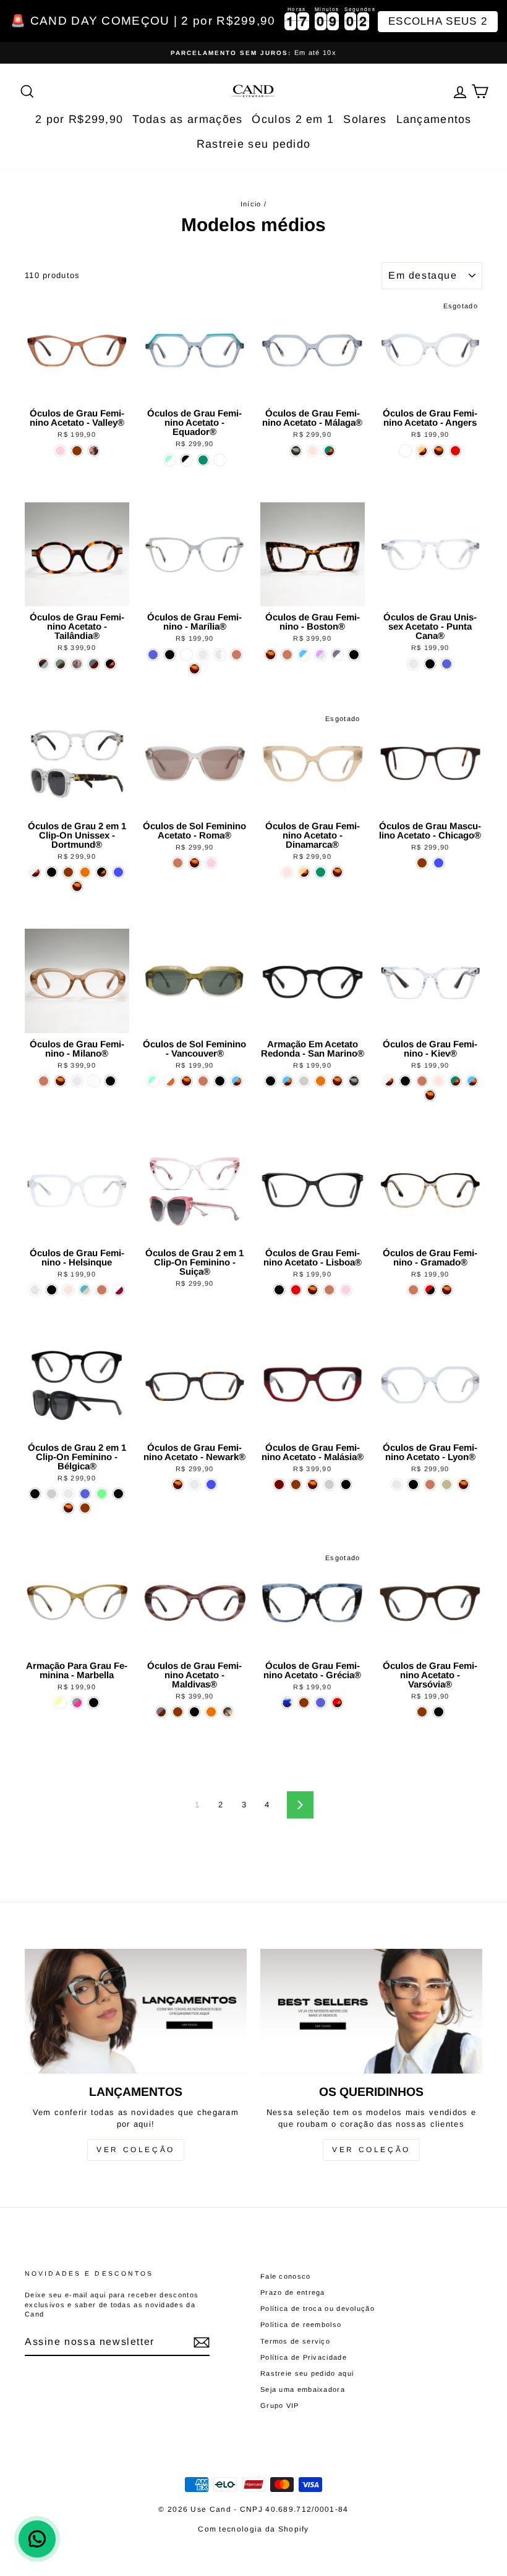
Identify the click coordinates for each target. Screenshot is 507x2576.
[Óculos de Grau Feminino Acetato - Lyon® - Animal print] (463, 1484)
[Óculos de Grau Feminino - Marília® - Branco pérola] (220, 655)
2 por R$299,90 (79, 119)
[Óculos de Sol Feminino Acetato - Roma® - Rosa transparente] (211, 863)
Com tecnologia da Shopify (253, 2529)
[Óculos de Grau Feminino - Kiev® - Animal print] (430, 1095)
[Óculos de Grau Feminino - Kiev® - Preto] (405, 1081)
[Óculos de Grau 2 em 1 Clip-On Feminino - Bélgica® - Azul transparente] (85, 1494)
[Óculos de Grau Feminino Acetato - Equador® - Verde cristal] (170, 460)
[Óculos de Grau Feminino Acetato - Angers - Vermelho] (455, 451)
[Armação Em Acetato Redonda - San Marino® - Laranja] (321, 1081)
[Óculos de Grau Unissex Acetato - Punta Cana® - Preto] (430, 664)
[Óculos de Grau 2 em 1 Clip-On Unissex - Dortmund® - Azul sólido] (118, 872)
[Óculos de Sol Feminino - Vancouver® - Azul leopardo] (236, 1081)
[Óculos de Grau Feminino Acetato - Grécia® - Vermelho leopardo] (337, 1703)
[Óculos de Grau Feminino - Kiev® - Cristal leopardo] (389, 1081)
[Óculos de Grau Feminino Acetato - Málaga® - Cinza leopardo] (296, 451)
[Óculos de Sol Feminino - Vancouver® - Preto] (220, 1081)
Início (251, 204)
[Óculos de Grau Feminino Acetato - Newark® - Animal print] (178, 1484)
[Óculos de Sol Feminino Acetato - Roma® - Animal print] (194, 863)
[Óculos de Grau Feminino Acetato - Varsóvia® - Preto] (439, 1712)
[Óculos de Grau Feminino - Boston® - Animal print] (271, 655)
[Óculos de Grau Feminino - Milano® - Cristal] (77, 1081)
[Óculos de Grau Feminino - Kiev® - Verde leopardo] (455, 1081)
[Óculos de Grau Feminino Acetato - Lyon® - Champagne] (430, 1484)
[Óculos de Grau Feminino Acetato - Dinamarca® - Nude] (287, 872)
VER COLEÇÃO (136, 2150)
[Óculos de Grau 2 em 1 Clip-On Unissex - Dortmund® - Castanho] (68, 872)
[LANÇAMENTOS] (136, 2011)
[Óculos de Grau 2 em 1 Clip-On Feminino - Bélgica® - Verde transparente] (102, 1494)
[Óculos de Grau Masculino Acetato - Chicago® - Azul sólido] (439, 863)
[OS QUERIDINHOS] (371, 2011)
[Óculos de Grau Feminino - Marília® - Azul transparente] (153, 655)
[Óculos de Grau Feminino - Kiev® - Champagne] (422, 1081)
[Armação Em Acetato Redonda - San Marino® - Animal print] (337, 1081)
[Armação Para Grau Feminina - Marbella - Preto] (94, 1703)
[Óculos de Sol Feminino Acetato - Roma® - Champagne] (178, 863)
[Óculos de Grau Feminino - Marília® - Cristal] (203, 655)
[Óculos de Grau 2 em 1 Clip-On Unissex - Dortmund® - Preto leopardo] (102, 872)
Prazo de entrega (293, 2292)
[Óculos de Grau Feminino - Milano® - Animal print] (60, 1081)
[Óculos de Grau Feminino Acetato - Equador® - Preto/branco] (186, 460)
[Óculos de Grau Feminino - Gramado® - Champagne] (413, 1290)
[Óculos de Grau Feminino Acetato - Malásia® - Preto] (346, 1484)
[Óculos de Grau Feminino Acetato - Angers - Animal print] (439, 451)
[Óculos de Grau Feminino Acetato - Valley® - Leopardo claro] (94, 451)
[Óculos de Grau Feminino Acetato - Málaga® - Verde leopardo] (329, 451)
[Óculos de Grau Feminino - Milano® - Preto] (110, 1081)
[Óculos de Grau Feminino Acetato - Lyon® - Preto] (413, 1484)
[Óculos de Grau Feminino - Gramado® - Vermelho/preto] (430, 1290)
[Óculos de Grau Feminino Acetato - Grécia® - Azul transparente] (321, 1703)
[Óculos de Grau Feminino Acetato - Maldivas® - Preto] (194, 1712)
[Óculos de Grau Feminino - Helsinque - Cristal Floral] (35, 1290)
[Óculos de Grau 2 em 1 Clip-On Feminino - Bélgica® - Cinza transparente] (52, 1494)
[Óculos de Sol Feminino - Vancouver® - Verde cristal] (153, 1081)
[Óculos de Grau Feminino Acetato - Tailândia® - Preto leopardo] (110, 664)
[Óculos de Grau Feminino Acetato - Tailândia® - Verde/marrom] (60, 664)
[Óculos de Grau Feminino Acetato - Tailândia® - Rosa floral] (77, 664)
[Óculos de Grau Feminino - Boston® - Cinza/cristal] (337, 655)
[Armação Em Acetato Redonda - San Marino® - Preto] (271, 1081)
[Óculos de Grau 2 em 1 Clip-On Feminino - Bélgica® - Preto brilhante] (35, 1494)
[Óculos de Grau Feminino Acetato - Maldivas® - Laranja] (211, 1712)
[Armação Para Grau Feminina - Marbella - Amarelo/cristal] (60, 1703)
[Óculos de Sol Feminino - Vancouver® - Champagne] (203, 1081)
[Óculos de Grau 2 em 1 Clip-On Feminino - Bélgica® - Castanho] (85, 1508)
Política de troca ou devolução (317, 2308)
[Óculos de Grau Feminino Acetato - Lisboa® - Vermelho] (296, 1290)
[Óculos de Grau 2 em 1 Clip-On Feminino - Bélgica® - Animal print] (68, 1508)
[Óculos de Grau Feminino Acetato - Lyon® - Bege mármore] (447, 1484)
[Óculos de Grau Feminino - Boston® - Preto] (354, 655)
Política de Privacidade (304, 2357)
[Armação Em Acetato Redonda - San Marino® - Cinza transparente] (304, 1081)
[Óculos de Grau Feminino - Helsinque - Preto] (52, 1290)
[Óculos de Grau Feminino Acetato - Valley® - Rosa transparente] (60, 451)
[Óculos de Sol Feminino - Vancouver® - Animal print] (186, 1081)
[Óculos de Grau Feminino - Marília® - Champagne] (236, 655)
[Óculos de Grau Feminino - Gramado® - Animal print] (447, 1290)
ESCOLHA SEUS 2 (438, 21)
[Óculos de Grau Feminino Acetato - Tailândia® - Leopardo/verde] (44, 664)
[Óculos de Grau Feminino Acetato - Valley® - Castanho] (77, 451)
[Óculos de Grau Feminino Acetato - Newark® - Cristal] (194, 1484)
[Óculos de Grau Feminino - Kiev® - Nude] (439, 1081)
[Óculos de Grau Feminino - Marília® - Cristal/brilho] (186, 655)
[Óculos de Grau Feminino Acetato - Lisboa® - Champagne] (329, 1290)
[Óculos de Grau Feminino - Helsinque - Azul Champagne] (85, 1290)
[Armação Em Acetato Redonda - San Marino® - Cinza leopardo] (354, 1081)
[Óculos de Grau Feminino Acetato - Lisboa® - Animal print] (313, 1290)
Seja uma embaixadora (303, 2389)
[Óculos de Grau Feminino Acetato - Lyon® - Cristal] (397, 1484)
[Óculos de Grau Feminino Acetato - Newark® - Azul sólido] (211, 1484)
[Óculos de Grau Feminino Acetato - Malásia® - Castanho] (296, 1484)
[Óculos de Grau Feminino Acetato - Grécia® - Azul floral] (287, 1703)
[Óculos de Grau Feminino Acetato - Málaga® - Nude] (313, 451)
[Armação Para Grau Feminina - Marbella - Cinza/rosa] (77, 1703)
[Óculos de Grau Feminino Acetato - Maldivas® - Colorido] (228, 1712)
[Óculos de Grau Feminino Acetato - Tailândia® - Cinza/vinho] (94, 664)
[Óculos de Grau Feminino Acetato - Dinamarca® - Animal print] (337, 872)
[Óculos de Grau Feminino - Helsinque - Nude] (68, 1290)
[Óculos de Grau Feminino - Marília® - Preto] (170, 655)
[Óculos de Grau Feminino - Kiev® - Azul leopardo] (472, 1081)
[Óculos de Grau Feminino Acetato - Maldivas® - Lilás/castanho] (161, 1712)
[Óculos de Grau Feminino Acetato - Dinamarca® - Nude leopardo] (304, 872)
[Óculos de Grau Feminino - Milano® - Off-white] (94, 1081)
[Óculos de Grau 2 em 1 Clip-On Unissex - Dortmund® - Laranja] (85, 872)
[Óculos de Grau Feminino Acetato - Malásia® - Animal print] (313, 1484)
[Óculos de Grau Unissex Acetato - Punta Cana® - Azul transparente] (447, 664)
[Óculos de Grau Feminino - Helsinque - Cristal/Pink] (118, 1290)
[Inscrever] (202, 2342)
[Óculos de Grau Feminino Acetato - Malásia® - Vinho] (279, 1484)
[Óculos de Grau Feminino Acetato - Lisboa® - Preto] (279, 1290)
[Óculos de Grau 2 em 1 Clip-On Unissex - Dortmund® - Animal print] (77, 886)
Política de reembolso (301, 2325)
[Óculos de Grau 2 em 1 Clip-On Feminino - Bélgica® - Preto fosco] (118, 1494)
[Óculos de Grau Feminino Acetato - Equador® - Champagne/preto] (220, 460)
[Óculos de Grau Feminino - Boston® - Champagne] (287, 655)
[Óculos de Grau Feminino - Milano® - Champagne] (44, 1081)
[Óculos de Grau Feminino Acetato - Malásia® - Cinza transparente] (329, 1484)
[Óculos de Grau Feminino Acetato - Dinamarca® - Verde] (321, 872)
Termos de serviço (295, 2341)
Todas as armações (187, 119)
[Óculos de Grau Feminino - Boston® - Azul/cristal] (304, 655)
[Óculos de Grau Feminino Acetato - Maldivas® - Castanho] (178, 1712)
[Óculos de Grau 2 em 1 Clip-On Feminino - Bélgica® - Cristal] (68, 1494)
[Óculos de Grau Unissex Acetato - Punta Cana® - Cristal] (413, 664)
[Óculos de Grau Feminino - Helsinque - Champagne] (102, 1290)
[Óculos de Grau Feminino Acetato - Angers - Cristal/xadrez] (405, 451)
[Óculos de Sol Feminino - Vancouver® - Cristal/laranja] (170, 1081)
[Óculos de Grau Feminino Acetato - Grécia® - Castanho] (304, 1703)
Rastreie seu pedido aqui (307, 2373)
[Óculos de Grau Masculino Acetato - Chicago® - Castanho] (422, 863)
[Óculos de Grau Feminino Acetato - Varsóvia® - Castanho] (422, 1712)
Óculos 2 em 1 (293, 119)
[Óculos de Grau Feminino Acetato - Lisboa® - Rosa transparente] (346, 1290)
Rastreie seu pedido (254, 144)
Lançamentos (434, 119)
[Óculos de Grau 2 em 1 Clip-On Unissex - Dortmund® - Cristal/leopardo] (35, 872)
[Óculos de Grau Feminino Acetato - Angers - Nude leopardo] (422, 451)
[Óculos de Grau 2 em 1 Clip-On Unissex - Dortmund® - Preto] (52, 872)
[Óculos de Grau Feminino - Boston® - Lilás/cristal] (321, 655)
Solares (365, 119)
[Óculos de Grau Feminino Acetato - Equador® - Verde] (203, 460)
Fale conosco (286, 2276)
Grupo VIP (280, 2405)
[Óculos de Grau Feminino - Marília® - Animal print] (194, 669)
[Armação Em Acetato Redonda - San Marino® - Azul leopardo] (287, 1081)
